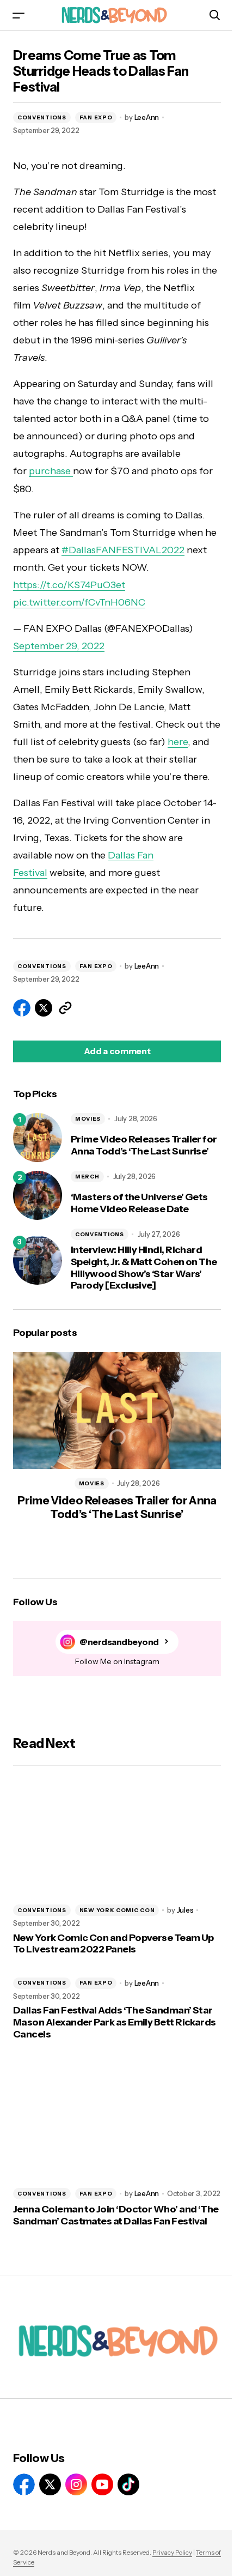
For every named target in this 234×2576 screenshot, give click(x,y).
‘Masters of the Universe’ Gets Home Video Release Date (139, 1203)
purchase (51, 471)
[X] (50, 2484)
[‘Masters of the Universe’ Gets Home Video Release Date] (38, 1195)
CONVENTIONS (42, 117)
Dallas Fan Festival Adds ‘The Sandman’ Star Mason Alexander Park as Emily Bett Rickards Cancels (115, 2022)
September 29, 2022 (59, 646)
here (178, 742)
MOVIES (88, 1119)
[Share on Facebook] (22, 1008)
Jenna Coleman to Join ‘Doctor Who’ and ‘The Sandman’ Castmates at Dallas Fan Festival (116, 2215)
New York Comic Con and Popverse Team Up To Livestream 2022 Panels (113, 1944)
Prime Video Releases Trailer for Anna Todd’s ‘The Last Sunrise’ (144, 1145)
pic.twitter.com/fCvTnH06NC (79, 602)
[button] (19, 15)
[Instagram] (76, 2484)
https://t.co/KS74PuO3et (69, 585)
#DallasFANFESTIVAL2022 (123, 550)
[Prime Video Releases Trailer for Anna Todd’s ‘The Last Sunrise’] (38, 1138)
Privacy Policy (172, 2552)
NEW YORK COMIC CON (117, 1910)
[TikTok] (128, 2484)
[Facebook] (24, 2484)
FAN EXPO (96, 117)
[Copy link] (65, 1008)
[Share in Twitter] (44, 1008)
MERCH (87, 1177)
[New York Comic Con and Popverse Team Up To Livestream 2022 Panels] (117, 1837)
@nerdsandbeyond (119, 1642)
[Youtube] (102, 2484)
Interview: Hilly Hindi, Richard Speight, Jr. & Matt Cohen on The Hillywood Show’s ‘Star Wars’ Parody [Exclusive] (144, 1268)
